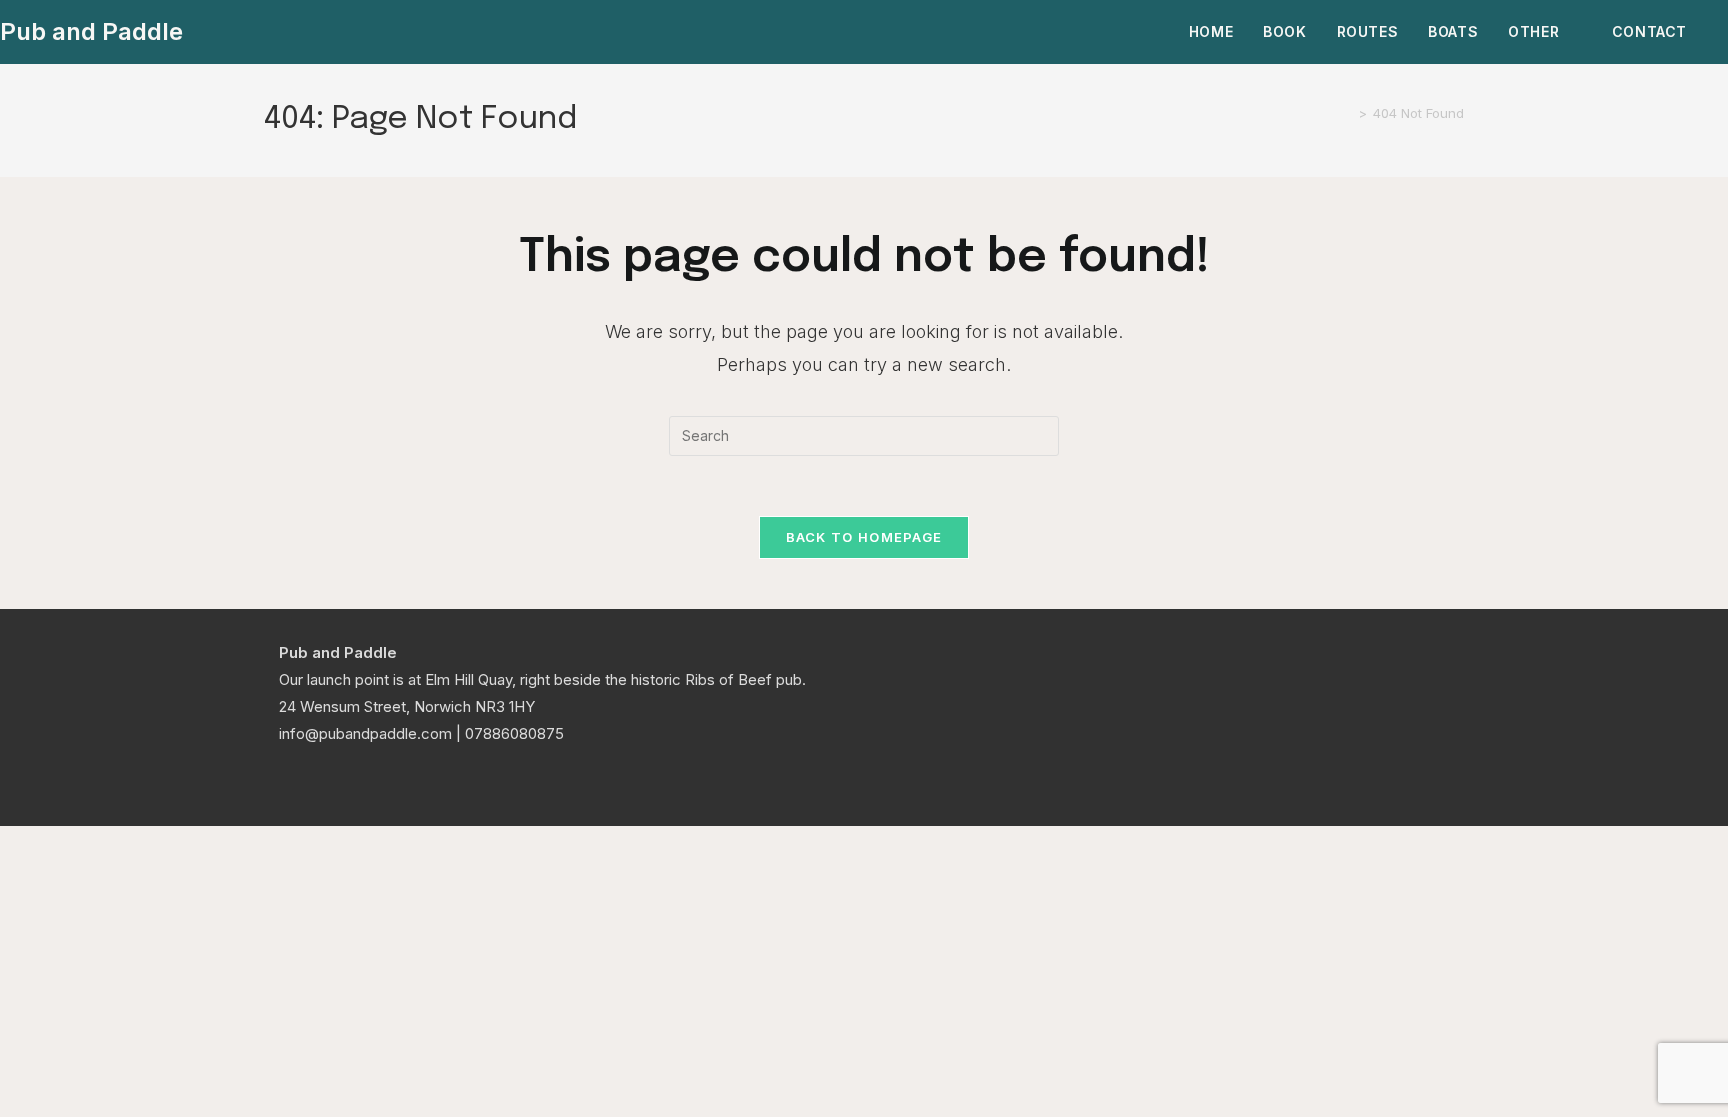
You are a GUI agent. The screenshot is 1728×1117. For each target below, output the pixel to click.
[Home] (1348, 113)
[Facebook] (291, 781)
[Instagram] (315, 781)
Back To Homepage (864, 537)
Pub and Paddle (91, 31)
